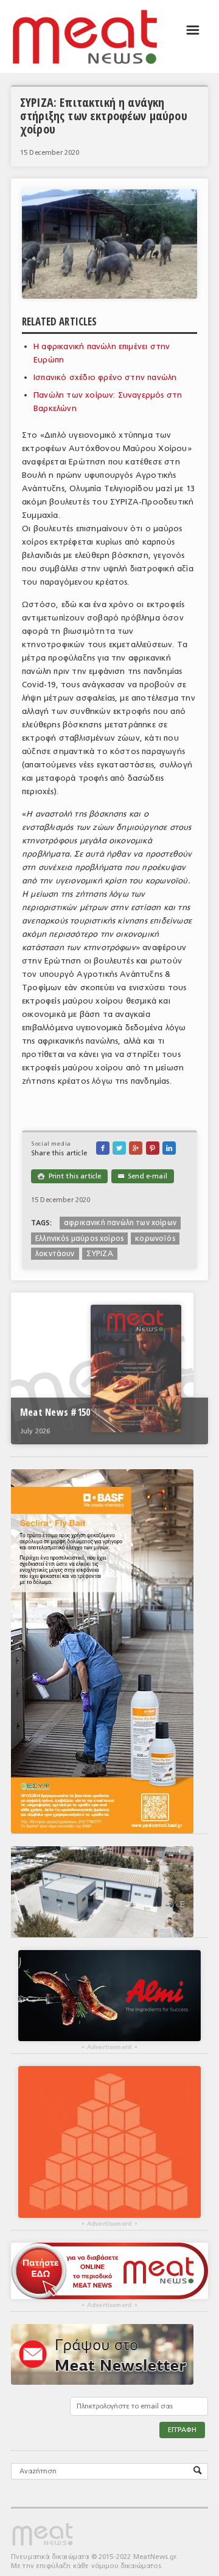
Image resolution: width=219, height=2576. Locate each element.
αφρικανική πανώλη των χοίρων (120, 1223)
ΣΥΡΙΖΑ (100, 1254)
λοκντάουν (55, 1254)
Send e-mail (143, 1176)
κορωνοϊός (155, 1239)
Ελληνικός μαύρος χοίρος (79, 1239)
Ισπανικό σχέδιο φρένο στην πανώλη (105, 377)
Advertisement (109, 2047)
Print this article (69, 1176)
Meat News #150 (55, 1412)
